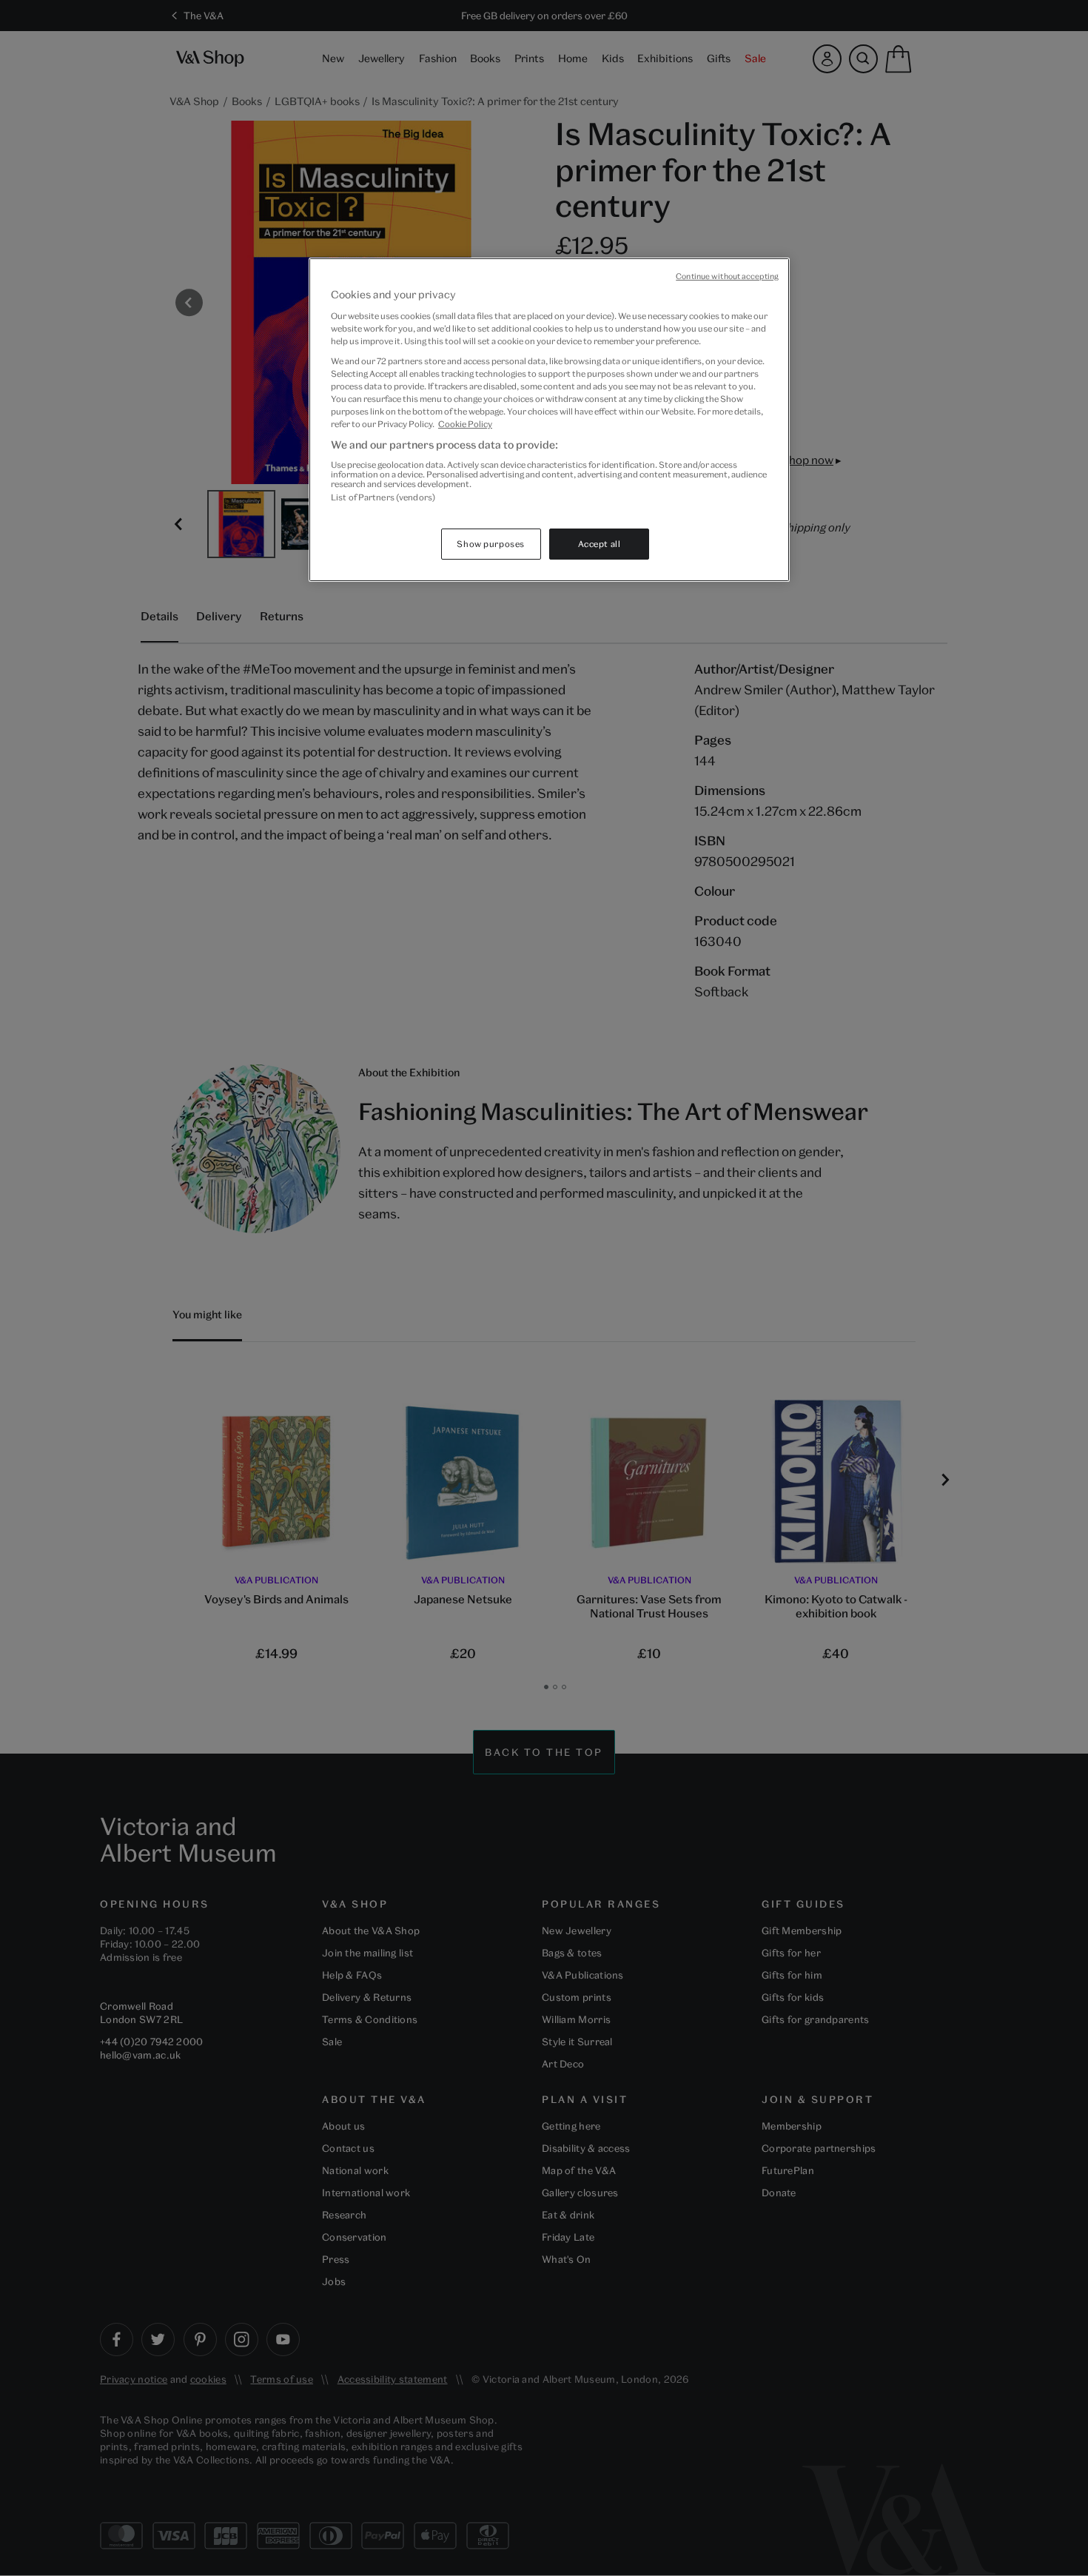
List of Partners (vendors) (383, 497)
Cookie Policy (465, 424)
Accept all (600, 544)
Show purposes (490, 544)
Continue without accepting (727, 276)
